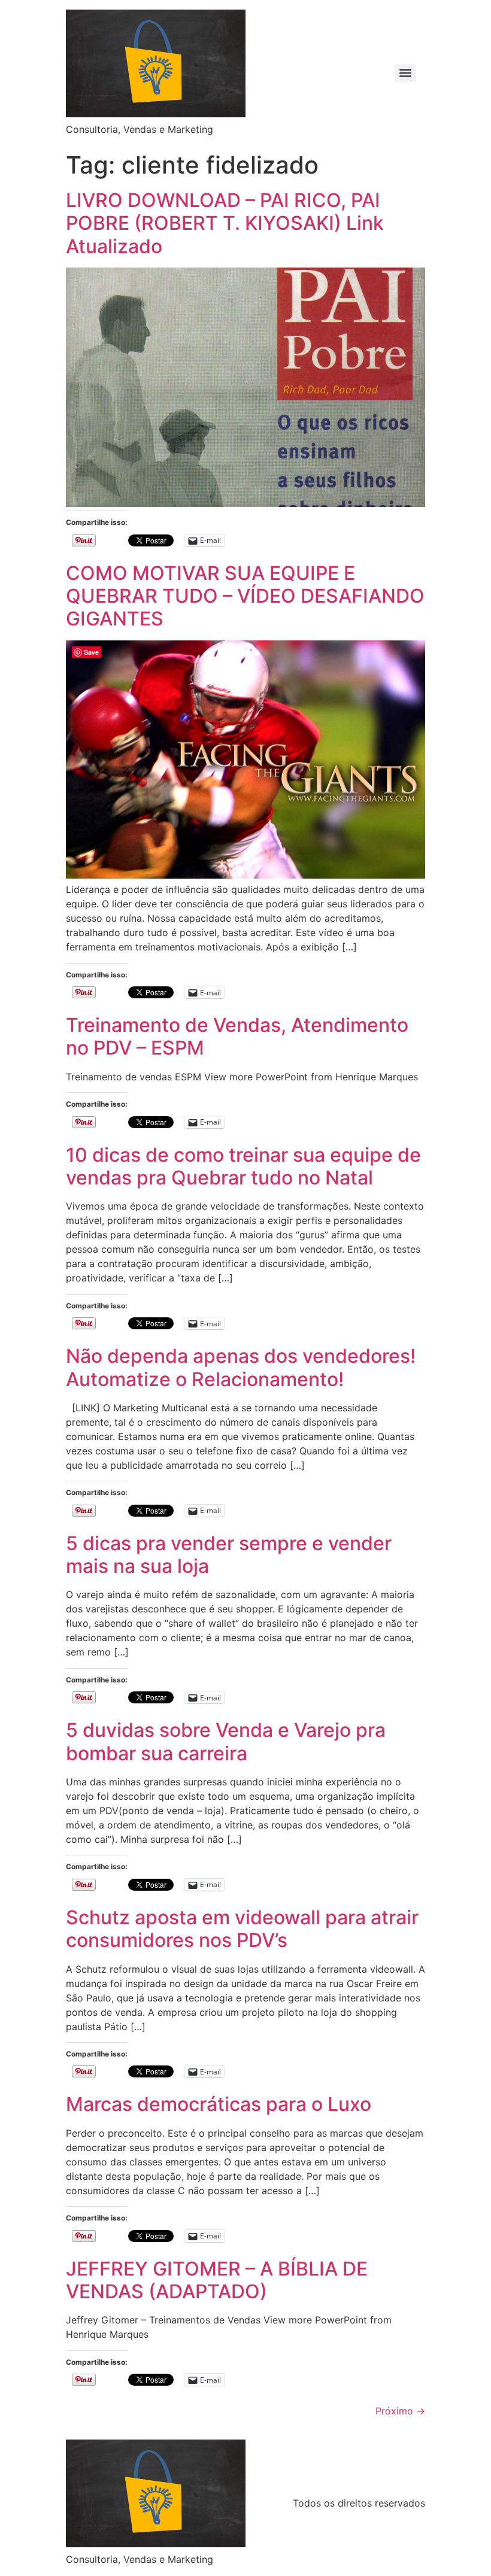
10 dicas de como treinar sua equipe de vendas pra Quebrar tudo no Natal (243, 1166)
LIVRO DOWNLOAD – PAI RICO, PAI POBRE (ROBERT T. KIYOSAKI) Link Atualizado (225, 223)
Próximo (400, 2411)
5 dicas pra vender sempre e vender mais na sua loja (229, 1555)
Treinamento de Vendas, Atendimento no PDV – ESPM (237, 1036)
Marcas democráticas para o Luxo (219, 2104)
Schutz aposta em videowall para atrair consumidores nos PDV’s (242, 1929)
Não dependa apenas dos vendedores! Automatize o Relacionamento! (241, 1367)
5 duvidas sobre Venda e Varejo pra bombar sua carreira (226, 1741)
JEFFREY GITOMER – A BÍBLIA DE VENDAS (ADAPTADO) (217, 2280)
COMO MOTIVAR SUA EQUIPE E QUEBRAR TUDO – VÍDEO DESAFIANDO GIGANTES (245, 596)
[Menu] (405, 73)
